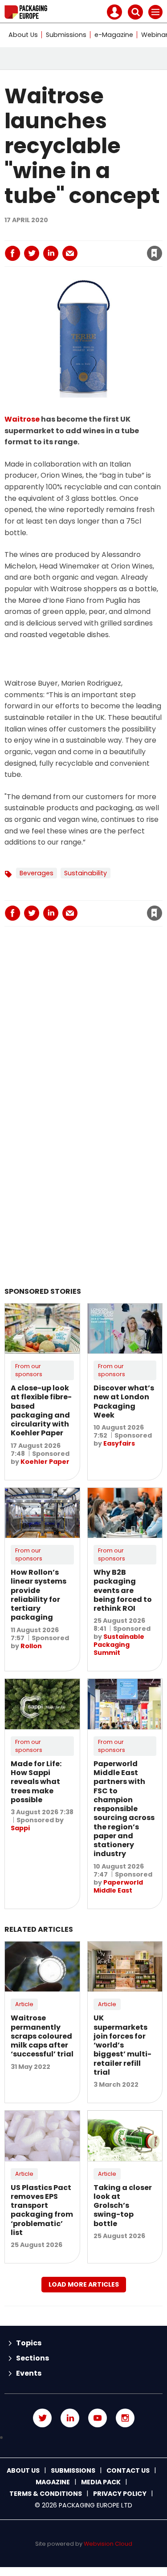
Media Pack (101, 2482)
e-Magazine (114, 35)
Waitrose (22, 419)
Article (24, 2004)
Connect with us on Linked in (70, 2418)
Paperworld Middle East (118, 1886)
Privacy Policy (120, 2494)
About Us (23, 35)
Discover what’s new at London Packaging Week (124, 1402)
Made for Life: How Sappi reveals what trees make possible (36, 1782)
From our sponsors (29, 1370)
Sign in (53, 234)
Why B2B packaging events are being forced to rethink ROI (123, 1590)
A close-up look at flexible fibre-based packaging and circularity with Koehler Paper (41, 1410)
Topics (29, 2343)
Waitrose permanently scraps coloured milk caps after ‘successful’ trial (42, 2036)
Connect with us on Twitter (42, 2418)
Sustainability (86, 873)
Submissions (66, 35)
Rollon (31, 1646)
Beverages (37, 873)
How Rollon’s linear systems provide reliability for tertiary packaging (39, 1595)
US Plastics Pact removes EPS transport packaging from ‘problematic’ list (42, 2210)
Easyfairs (119, 1443)
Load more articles (84, 2284)
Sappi (20, 1828)
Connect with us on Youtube (98, 2418)
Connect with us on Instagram (125, 2418)
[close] (102, 246)
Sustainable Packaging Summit (119, 1645)
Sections (33, 2358)
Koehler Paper (45, 1462)
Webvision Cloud (108, 2544)
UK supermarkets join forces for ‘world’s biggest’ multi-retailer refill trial (122, 2045)
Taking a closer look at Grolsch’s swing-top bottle (123, 2206)
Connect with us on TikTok (83, 2438)
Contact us (128, 2470)
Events (29, 2373)
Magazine (53, 2482)
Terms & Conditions (46, 2494)
